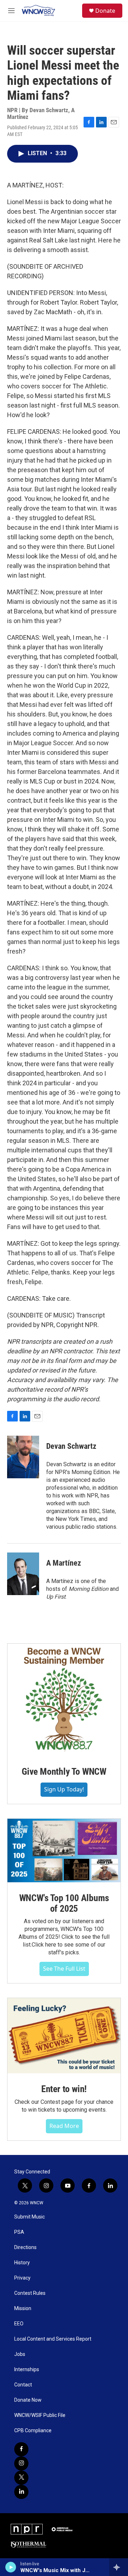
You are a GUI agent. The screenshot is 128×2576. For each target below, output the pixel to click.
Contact (23, 2385)
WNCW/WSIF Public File (40, 2415)
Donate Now (28, 2400)
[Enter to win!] (64, 2036)
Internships (27, 2370)
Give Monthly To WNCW (64, 1772)
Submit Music (30, 2217)
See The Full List (64, 1969)
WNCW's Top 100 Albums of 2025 (64, 1903)
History (22, 2263)
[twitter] (21, 2478)
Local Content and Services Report (53, 2339)
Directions (25, 2247)
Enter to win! (64, 2089)
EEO (19, 2324)
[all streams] (119, 2567)
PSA (19, 2232)
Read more (64, 2126)
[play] (11, 2567)
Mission (23, 2308)
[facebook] (21, 2449)
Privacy (22, 2278)
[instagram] (21, 2463)
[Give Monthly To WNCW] (64, 1700)
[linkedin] (21, 2492)
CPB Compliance (33, 2431)
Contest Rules (30, 2293)
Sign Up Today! (64, 1789)
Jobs (20, 2354)
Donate (105, 11)
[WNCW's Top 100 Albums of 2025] (64, 1851)
